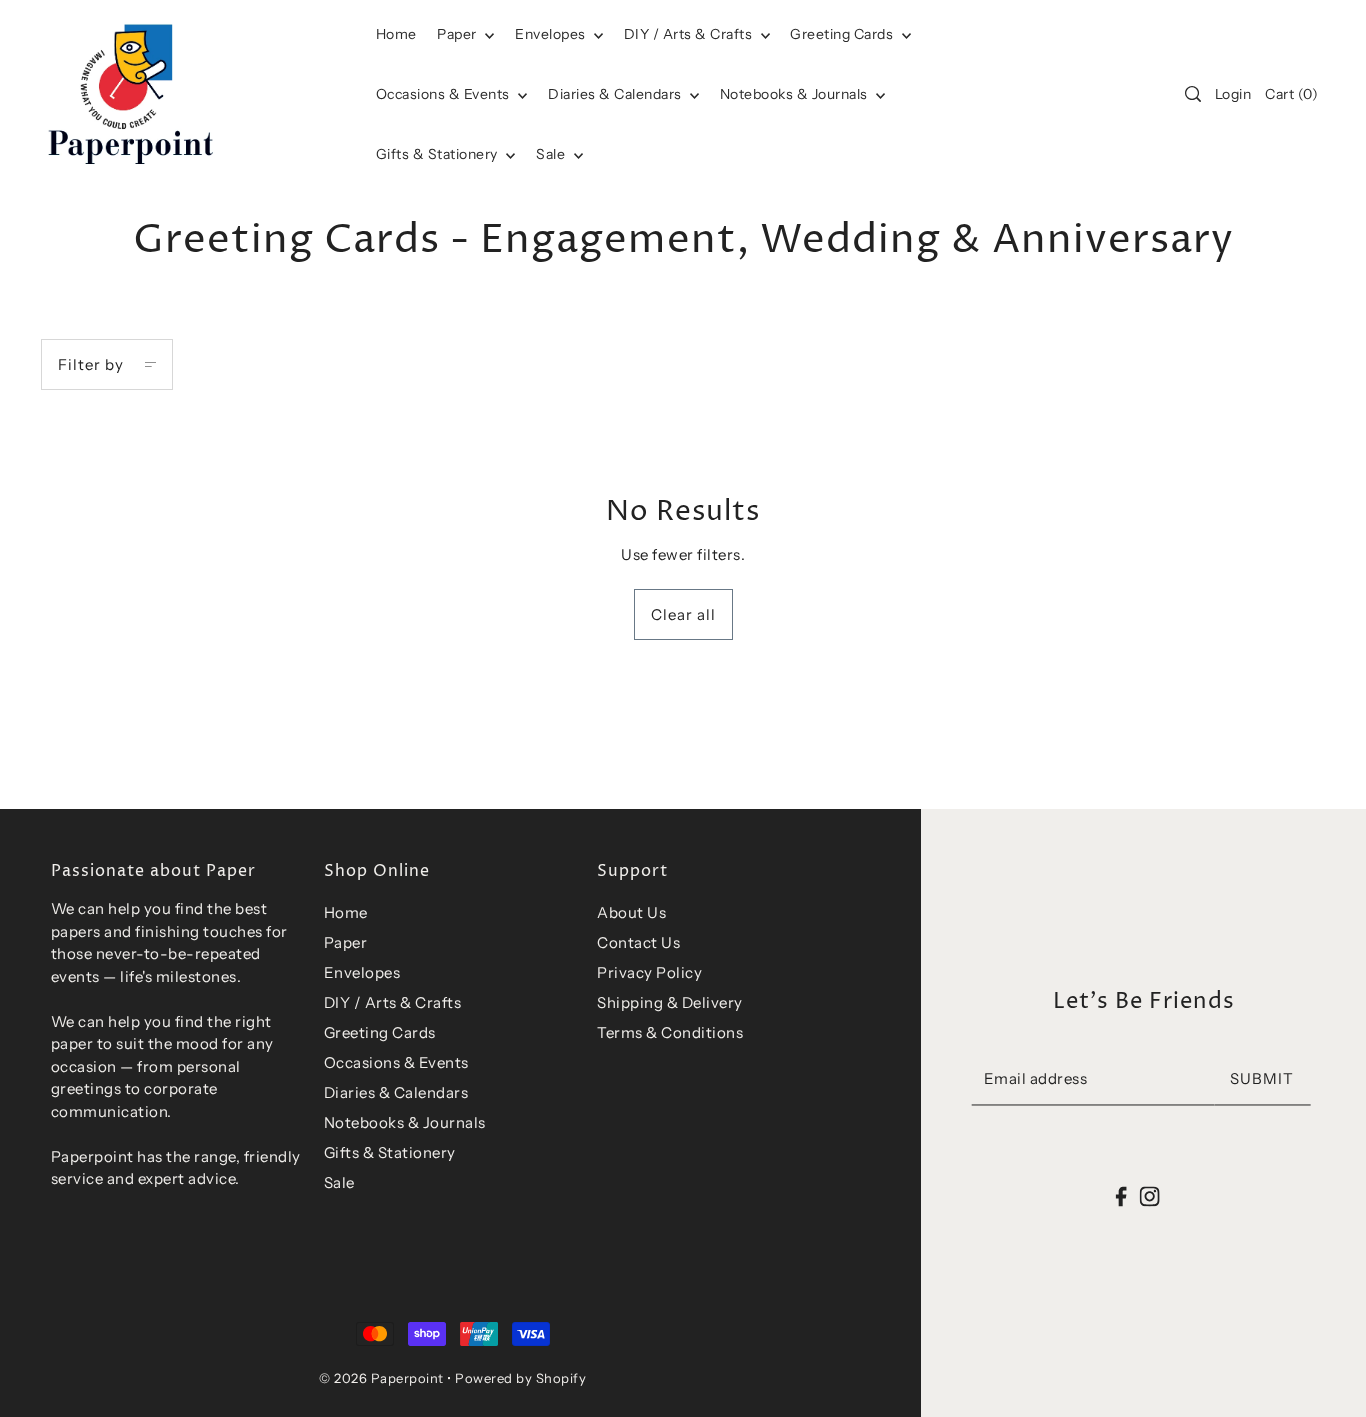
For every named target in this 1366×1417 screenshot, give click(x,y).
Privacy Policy (649, 972)
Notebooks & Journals (796, 94)
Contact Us (638, 942)
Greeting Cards (843, 34)
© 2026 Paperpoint (381, 1378)
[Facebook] (1121, 1195)
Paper (458, 34)
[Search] (1193, 94)
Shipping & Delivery (670, 1002)
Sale (552, 154)
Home (346, 912)
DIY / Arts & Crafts (690, 34)
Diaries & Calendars (616, 94)
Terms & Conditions (670, 1032)
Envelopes (552, 34)
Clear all (683, 614)
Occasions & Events (396, 1062)
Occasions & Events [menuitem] (445, 94)
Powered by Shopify (520, 1378)
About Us (631, 912)
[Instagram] (1149, 1195)
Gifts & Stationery (439, 154)
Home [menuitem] (396, 34)
